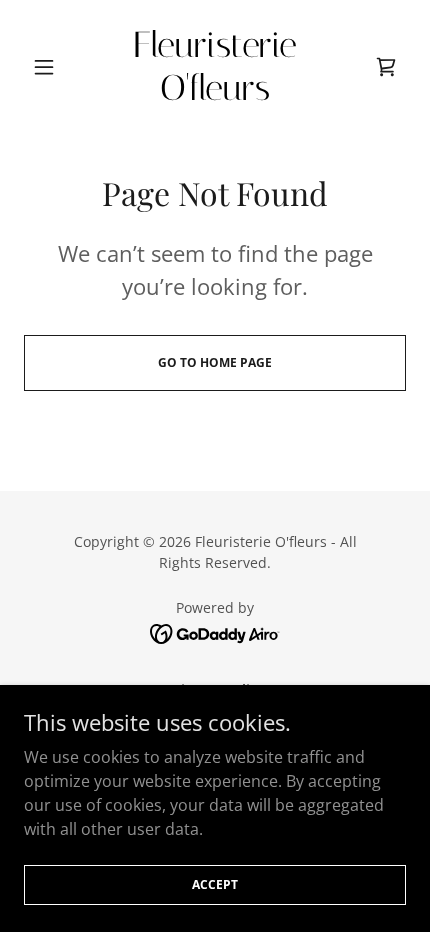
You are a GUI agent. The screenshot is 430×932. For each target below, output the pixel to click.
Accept (215, 884)
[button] (52, 67)
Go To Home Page (215, 362)
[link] (214, 67)
